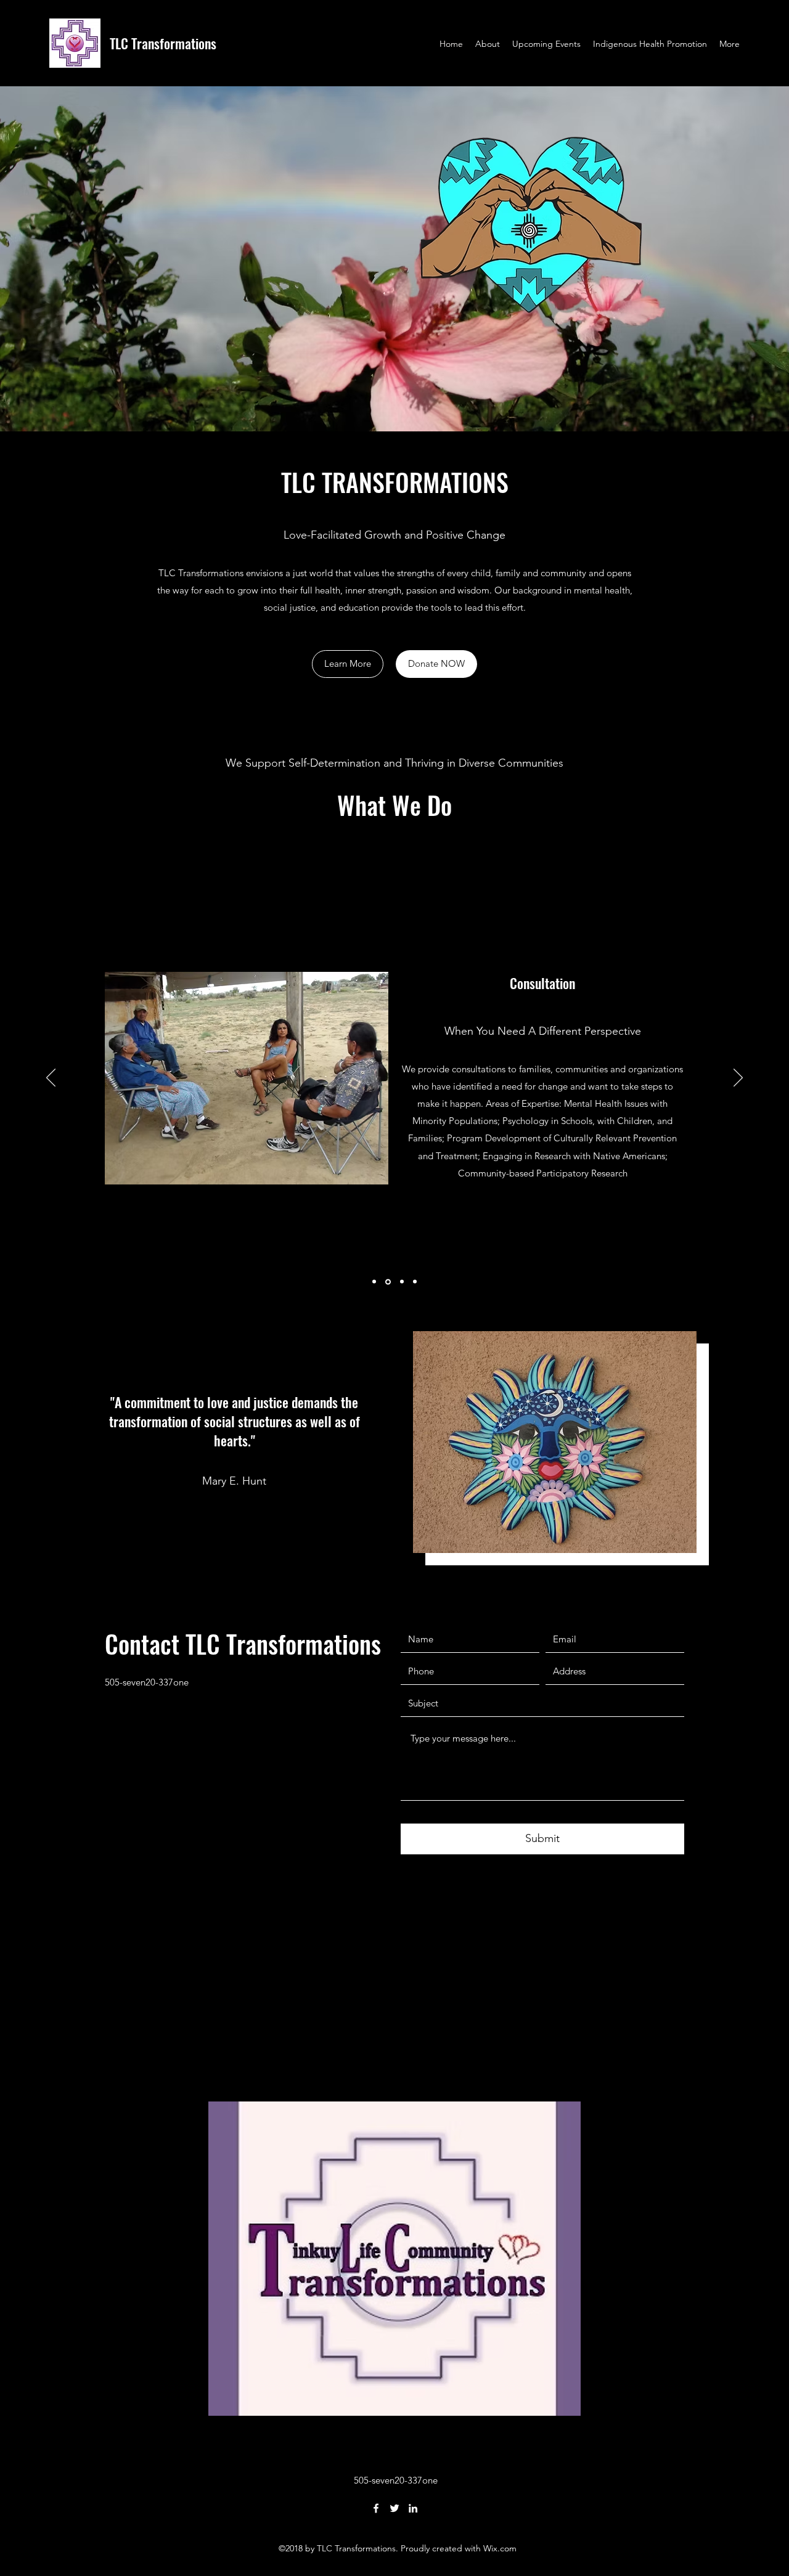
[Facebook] (376, 2508)
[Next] (738, 1078)
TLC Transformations (163, 43)
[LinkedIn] (413, 2508)
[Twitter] (394, 2508)
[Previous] (51, 1078)
